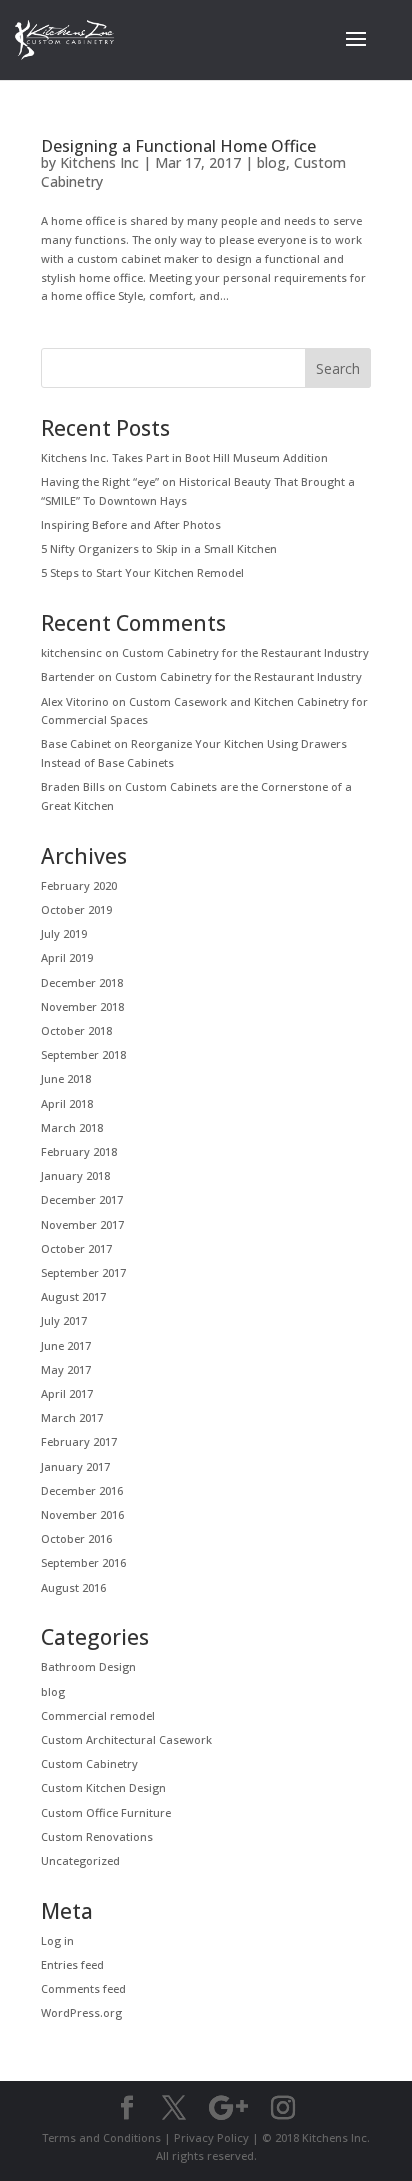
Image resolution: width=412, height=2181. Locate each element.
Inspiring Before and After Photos (131, 524)
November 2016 (82, 1514)
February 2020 (79, 885)
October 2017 (76, 1248)
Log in (57, 1940)
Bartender (68, 676)
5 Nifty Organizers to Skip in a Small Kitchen (159, 548)
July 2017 (64, 1320)
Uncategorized (80, 1860)
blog (271, 162)
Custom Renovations (97, 1836)
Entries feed (72, 1964)
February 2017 (79, 1441)
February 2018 (79, 1151)
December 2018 (82, 982)
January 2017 (75, 1466)
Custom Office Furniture (106, 1812)
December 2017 (82, 1199)
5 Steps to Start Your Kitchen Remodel (142, 572)
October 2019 (76, 909)
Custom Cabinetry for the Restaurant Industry (245, 652)
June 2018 (66, 1078)
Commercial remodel (98, 1715)
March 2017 (72, 1417)
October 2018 (76, 1030)
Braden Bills (73, 786)
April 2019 (67, 957)
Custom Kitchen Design (103, 1787)
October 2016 (76, 1538)
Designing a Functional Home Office (178, 146)
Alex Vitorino (75, 701)
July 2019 (64, 933)
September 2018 (83, 1054)
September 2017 (83, 1272)
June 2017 (66, 1345)
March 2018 (72, 1127)
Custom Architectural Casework (126, 1739)
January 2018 (75, 1175)
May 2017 (66, 1369)
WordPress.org (81, 2012)
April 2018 (67, 1103)
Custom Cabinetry (89, 1763)
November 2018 (82, 1006)
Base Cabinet (76, 743)
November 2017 (82, 1224)
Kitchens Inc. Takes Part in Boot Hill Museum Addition (184, 457)
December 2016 (82, 1490)
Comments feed (83, 1988)
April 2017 (67, 1393)
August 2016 (73, 1587)
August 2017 (73, 1296)
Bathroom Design (88, 1666)
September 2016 (83, 1562)
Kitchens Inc (99, 162)
